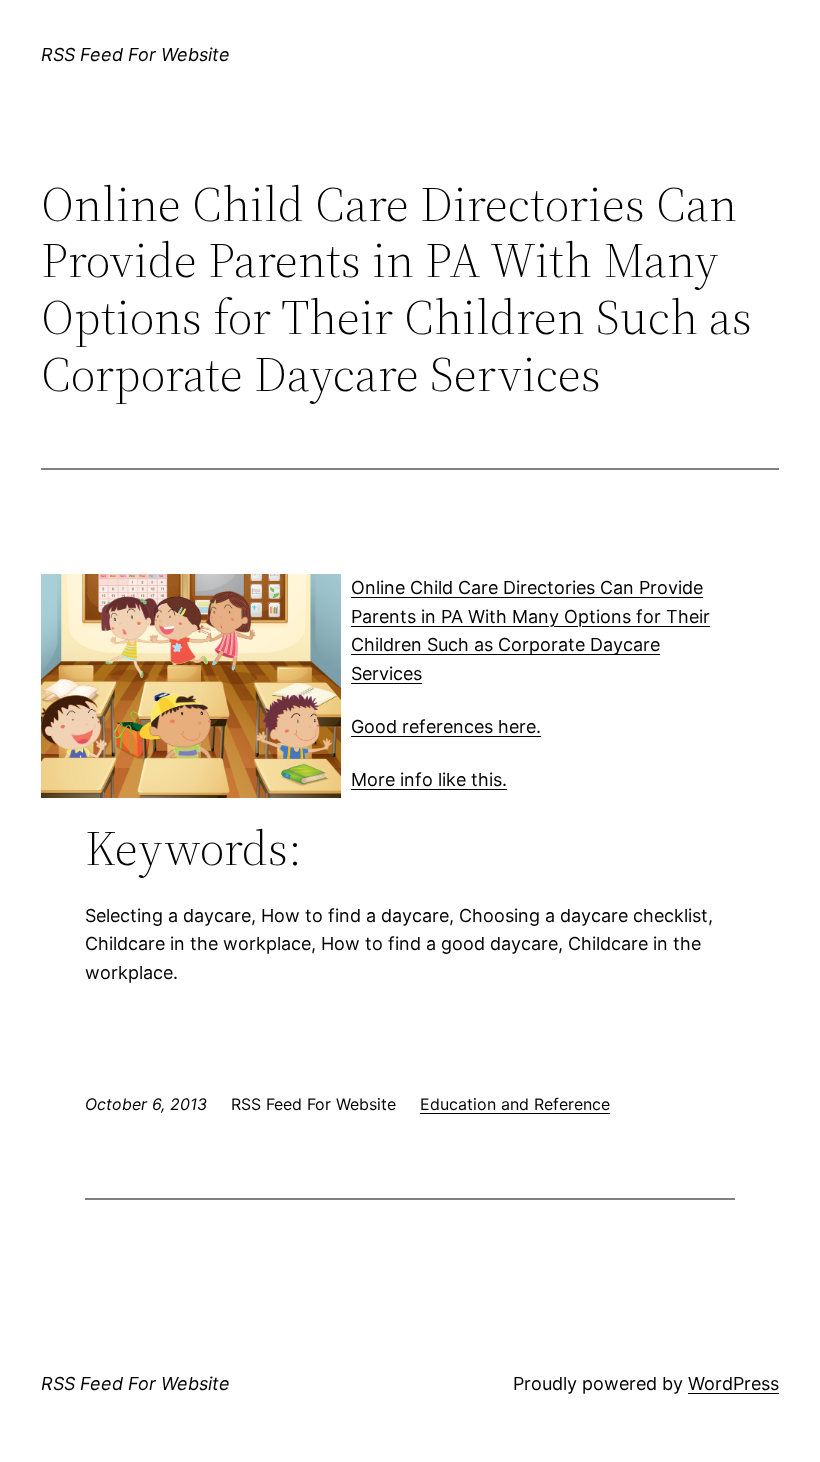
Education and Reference (515, 1104)
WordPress (733, 1383)
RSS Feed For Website (135, 54)
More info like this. (429, 779)
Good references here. (446, 726)
